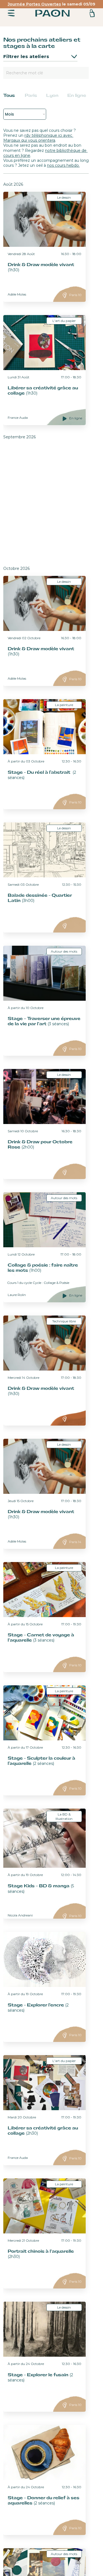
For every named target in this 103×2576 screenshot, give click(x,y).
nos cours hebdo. (63, 165)
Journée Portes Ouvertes (34, 4)
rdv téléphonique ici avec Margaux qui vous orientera (38, 138)
